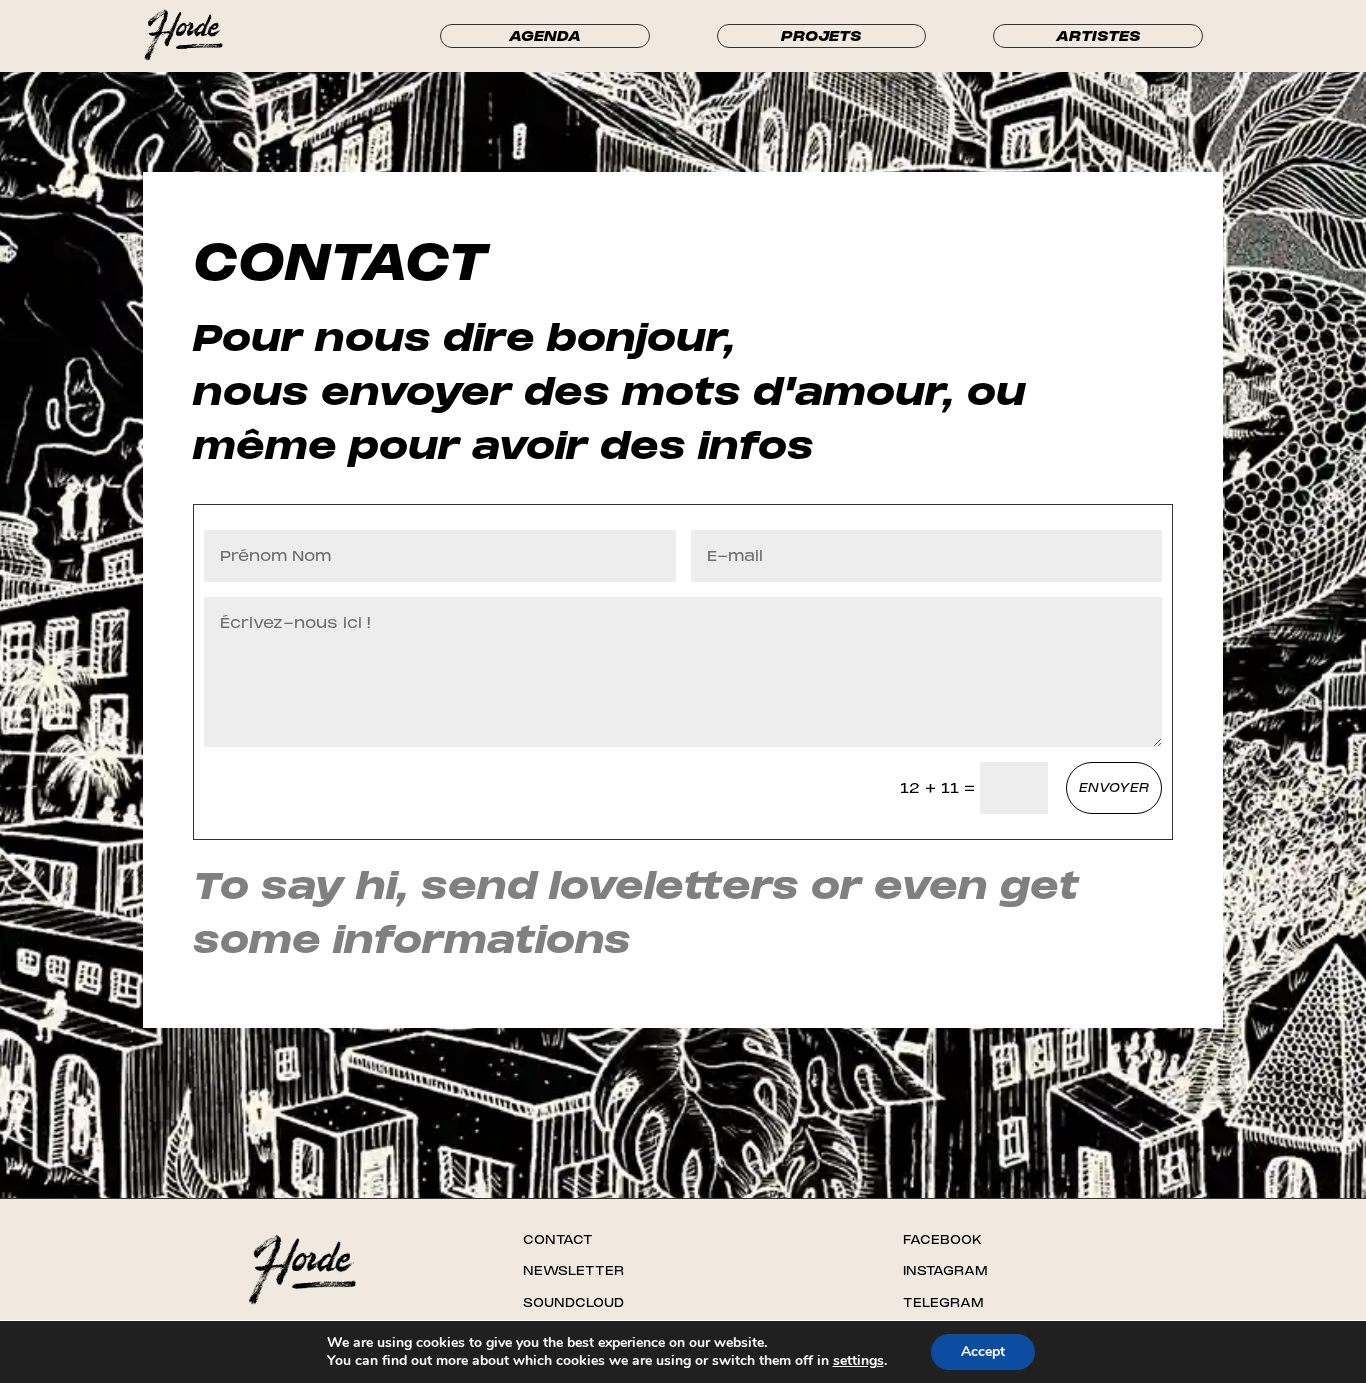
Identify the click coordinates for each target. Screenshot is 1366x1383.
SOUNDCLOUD (573, 1303)
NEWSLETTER (573, 1271)
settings (858, 1361)
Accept (983, 1351)
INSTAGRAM (945, 1271)
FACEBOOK (942, 1240)
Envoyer (1114, 788)
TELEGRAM (943, 1303)
